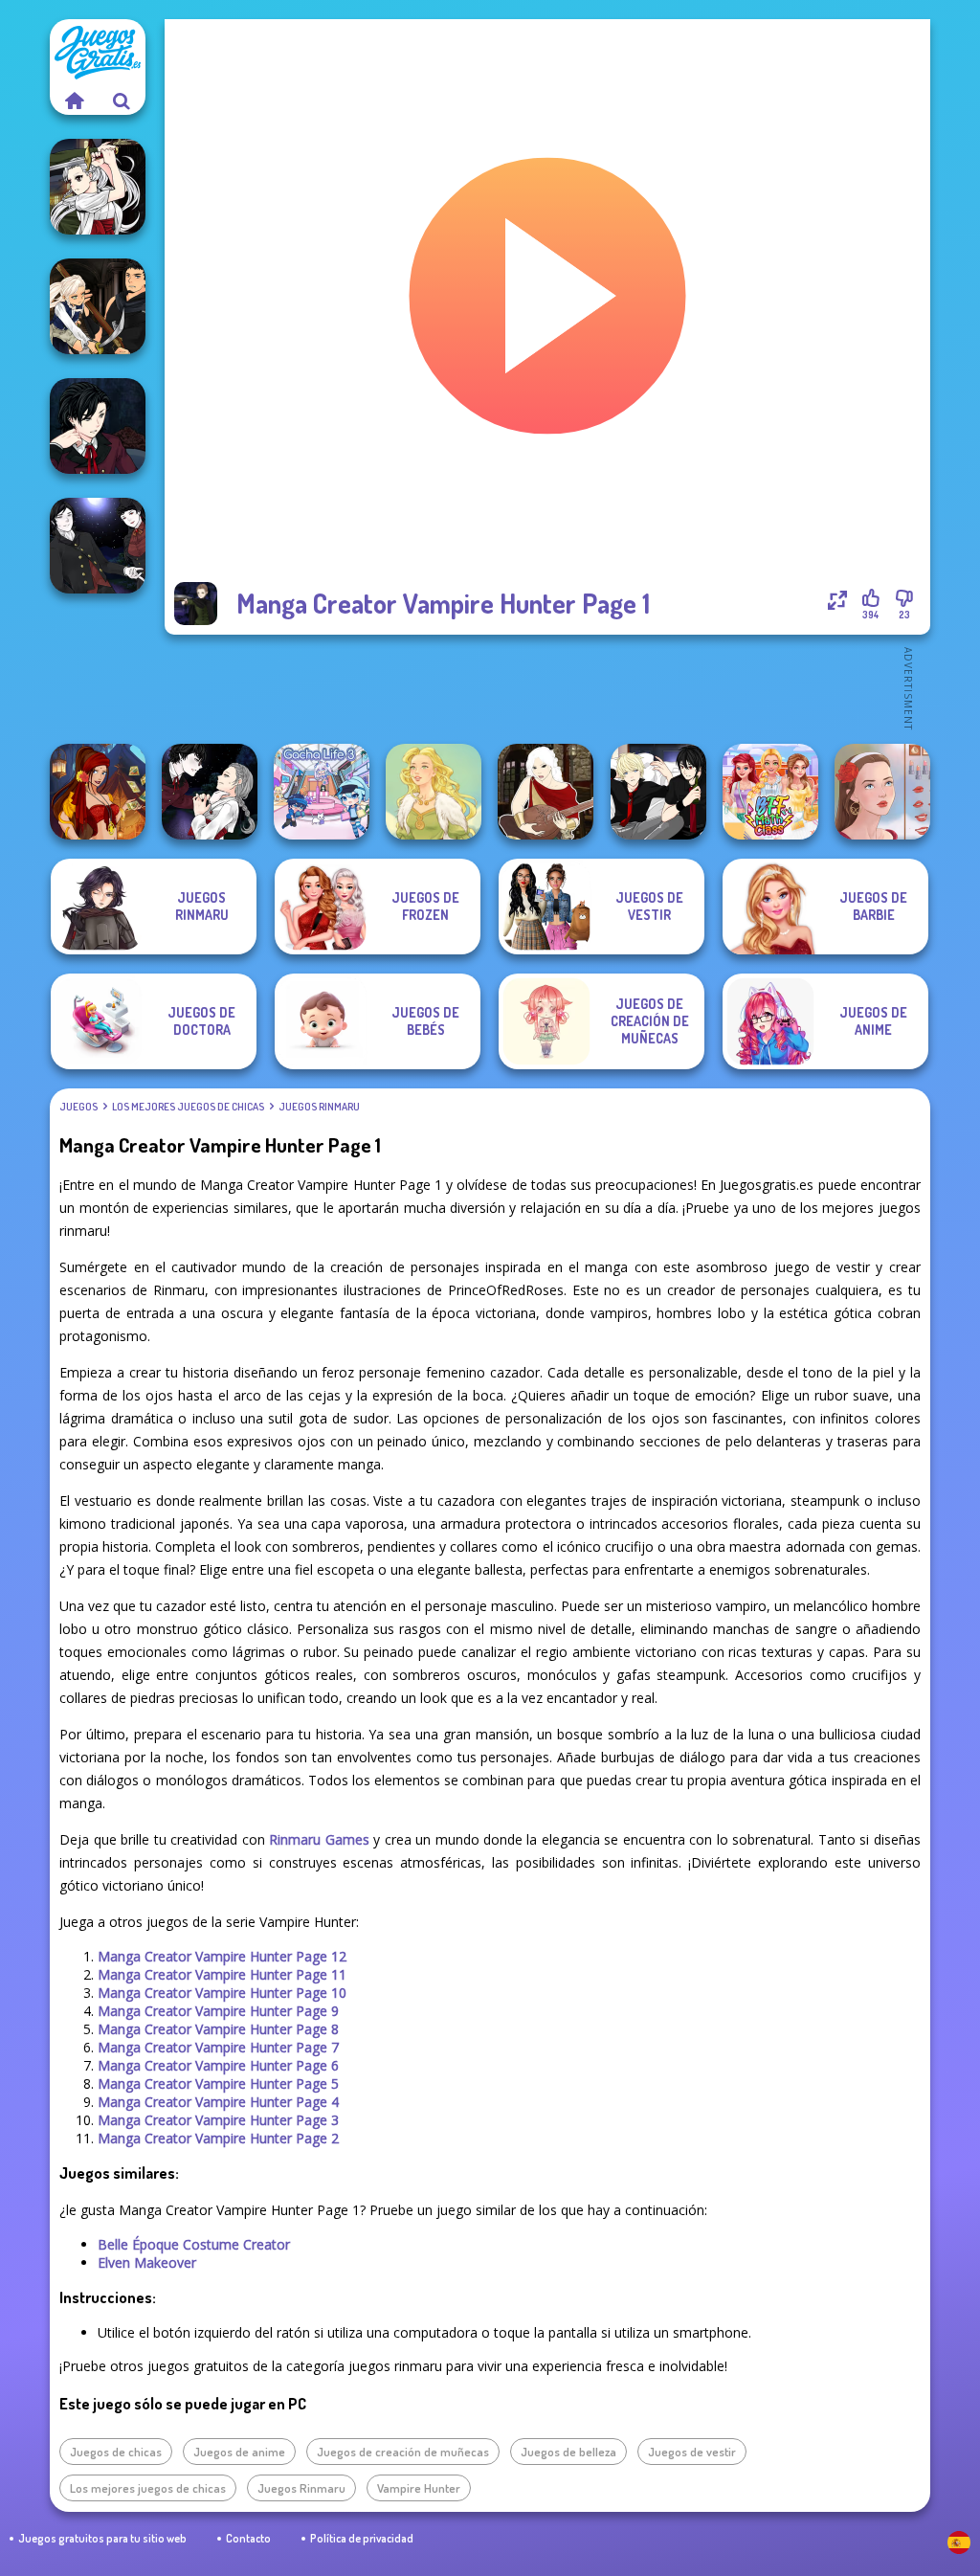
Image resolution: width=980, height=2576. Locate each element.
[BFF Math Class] (770, 792)
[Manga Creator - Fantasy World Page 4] (546, 792)
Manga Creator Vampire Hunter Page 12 (222, 1956)
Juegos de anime (239, 2452)
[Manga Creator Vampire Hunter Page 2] (210, 792)
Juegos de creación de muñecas (403, 2452)
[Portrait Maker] (882, 792)
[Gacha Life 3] (322, 792)
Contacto (248, 2538)
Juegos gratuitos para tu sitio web (102, 2538)
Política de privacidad (362, 2538)
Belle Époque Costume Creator (194, 2244)
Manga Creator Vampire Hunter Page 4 (218, 2102)
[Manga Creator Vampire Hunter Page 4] (98, 546)
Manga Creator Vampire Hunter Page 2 (218, 2138)
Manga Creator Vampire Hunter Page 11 (222, 1974)
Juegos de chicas (116, 2452)
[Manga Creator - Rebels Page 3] (658, 792)
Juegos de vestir (692, 2452)
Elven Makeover (147, 2262)
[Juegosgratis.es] (74, 101)
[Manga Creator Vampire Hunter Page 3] (98, 306)
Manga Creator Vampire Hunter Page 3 (218, 2120)
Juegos (78, 1107)
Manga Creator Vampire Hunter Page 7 (218, 2047)
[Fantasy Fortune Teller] (98, 792)
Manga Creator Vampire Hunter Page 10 (222, 1993)
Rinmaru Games (319, 1839)
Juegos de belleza (568, 2452)
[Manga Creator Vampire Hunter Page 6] (98, 426)
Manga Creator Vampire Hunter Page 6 (218, 2065)
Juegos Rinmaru (319, 1107)
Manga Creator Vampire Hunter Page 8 (218, 2029)
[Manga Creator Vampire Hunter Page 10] (98, 187)
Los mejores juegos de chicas (188, 1107)
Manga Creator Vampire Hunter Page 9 (218, 2011)
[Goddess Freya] (434, 792)
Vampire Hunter (419, 2488)
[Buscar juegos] (122, 101)
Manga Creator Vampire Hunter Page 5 (218, 2083)
